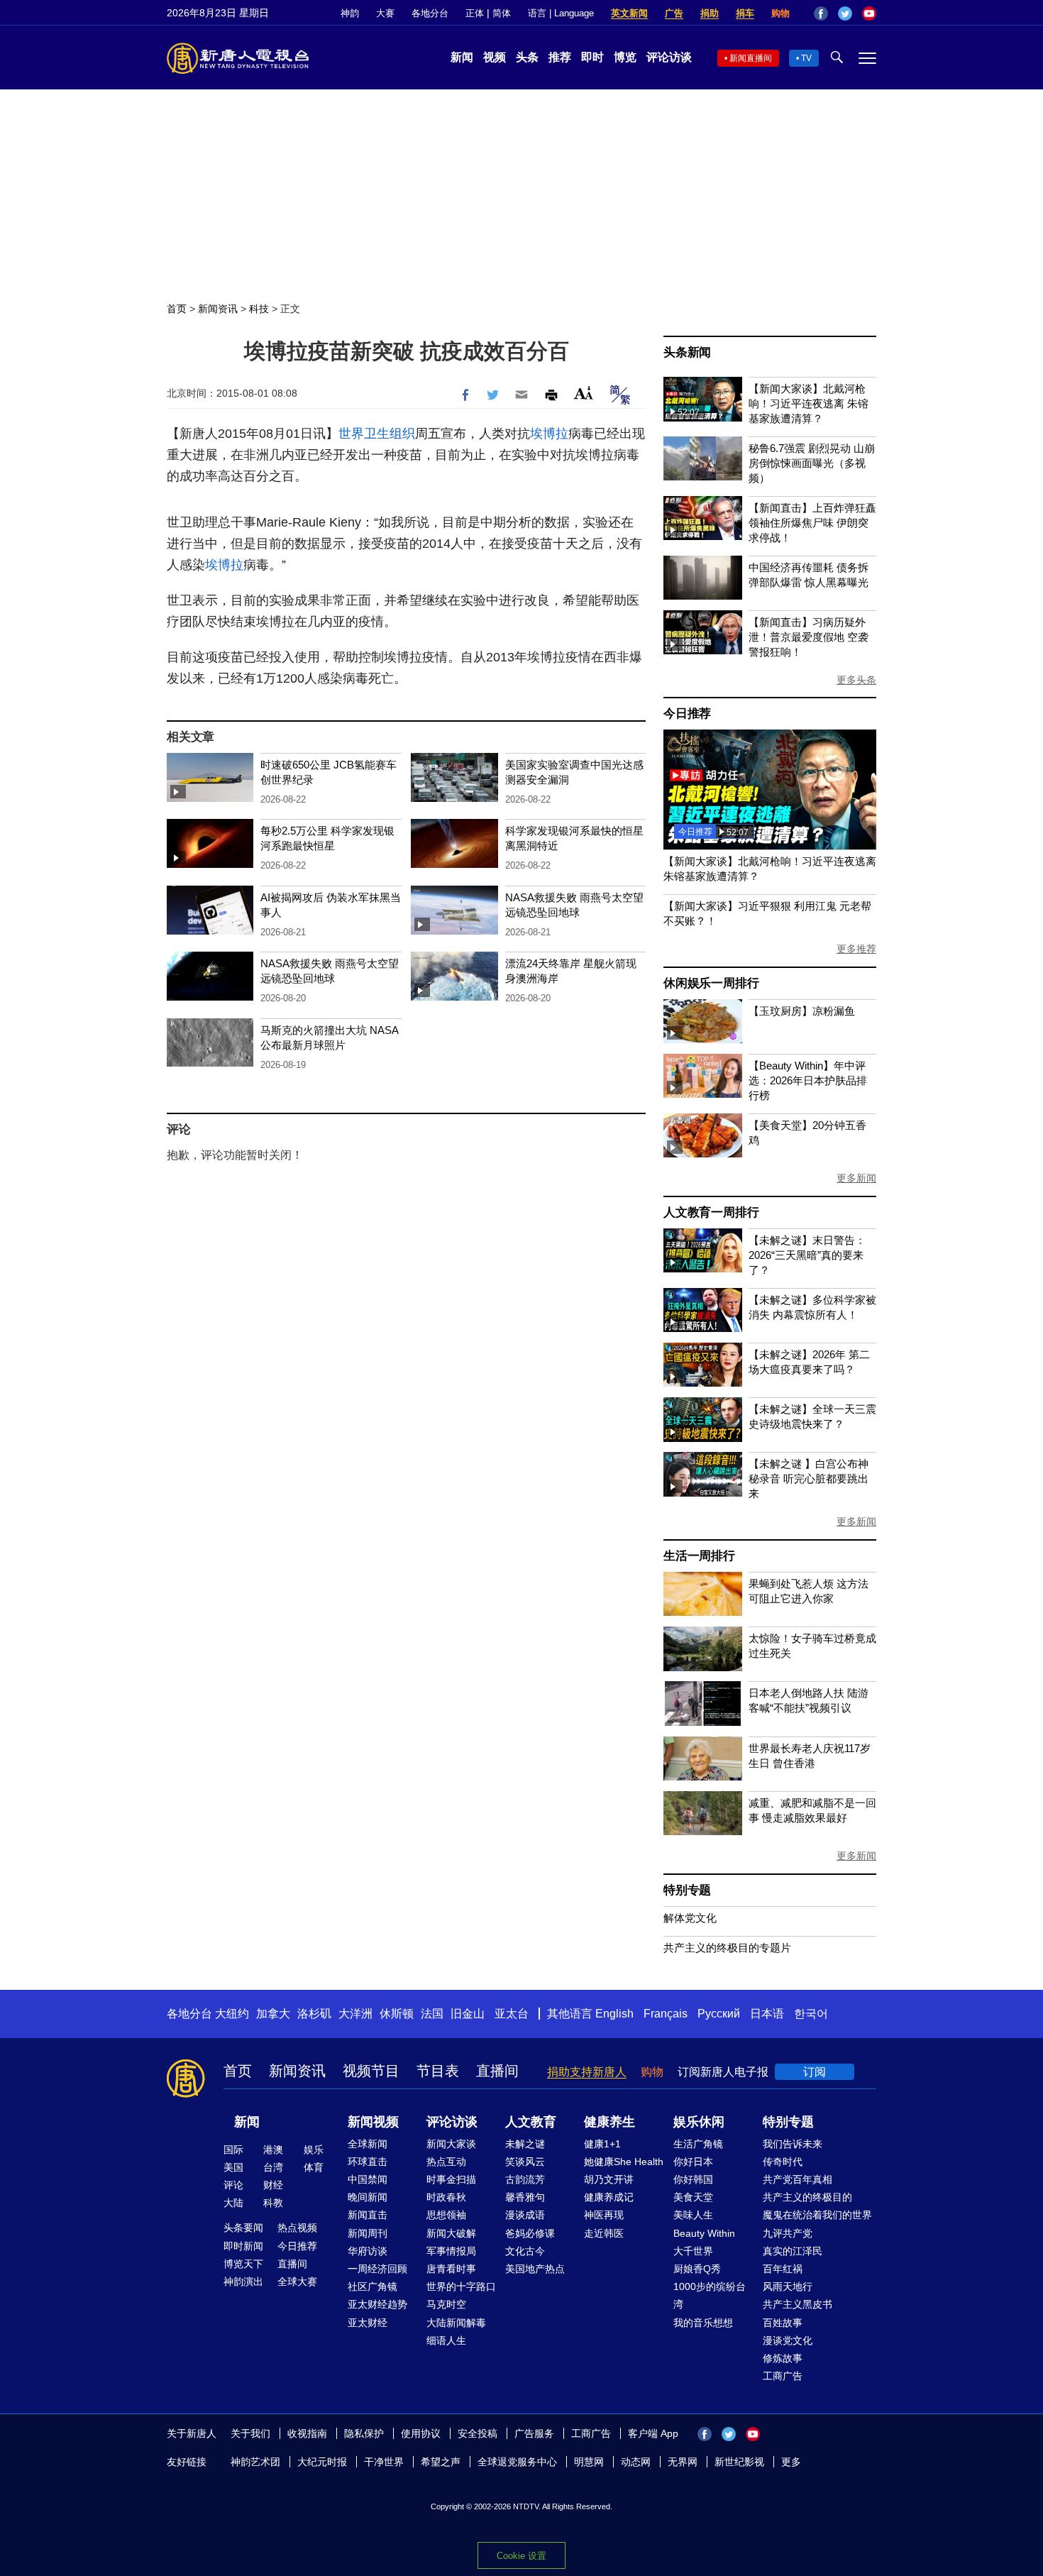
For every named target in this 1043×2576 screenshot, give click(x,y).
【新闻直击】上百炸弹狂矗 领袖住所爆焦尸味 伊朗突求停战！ (812, 523)
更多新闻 (856, 1178)
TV (806, 58)
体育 (314, 2167)
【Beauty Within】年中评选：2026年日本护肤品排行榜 (808, 1080)
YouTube (869, 13)
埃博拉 (549, 434)
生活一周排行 (699, 1556)
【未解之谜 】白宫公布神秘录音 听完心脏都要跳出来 (809, 1479)
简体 (502, 13)
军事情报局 (451, 2251)
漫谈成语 (525, 2215)
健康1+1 (602, 2144)
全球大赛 (297, 2281)
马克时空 (446, 2304)
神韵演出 (243, 2281)
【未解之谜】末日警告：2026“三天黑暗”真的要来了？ (807, 1255)
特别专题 (687, 1890)
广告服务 (534, 2433)
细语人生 (446, 2340)
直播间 (497, 2071)
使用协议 (421, 2433)
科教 (273, 2203)
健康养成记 (609, 2197)
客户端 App (653, 2433)
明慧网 (589, 2462)
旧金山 (468, 2014)
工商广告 (783, 2376)
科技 (259, 309)
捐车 (745, 13)
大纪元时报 (322, 2462)
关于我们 (250, 2433)
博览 (625, 57)
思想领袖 (446, 2215)
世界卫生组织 (377, 434)
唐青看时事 (451, 2269)
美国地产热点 (535, 2269)
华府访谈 (368, 2251)
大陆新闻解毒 (456, 2323)
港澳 (273, 2150)
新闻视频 (373, 2122)
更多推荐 (856, 949)
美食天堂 (693, 2197)
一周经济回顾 (377, 2269)
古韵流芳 (525, 2179)
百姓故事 (783, 2323)
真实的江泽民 (793, 2251)
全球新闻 (368, 2144)
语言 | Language (561, 13)
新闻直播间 (751, 58)
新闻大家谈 (451, 2144)
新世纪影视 (739, 2462)
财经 (273, 2185)
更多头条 (856, 680)
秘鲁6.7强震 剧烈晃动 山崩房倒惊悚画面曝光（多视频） (812, 463)
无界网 (683, 2462)
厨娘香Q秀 (697, 2269)
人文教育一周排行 (711, 1212)
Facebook (821, 13)
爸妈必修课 (530, 2233)
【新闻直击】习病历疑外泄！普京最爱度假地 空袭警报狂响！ (809, 637)
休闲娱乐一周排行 (711, 983)
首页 (177, 309)
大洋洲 (355, 2014)
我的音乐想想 (703, 2323)
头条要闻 (243, 2228)
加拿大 (273, 2014)
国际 (233, 2150)
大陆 (233, 2203)
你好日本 (693, 2162)
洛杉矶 (314, 2014)
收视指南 (307, 2433)
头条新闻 (687, 352)
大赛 (385, 13)
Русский (719, 2014)
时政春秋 (446, 2197)
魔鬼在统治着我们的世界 (817, 2215)
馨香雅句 (525, 2197)
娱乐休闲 (699, 2122)
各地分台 (430, 13)
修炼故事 (783, 2358)
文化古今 (525, 2251)
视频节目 (371, 2071)
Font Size (584, 393)
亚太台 (512, 2014)
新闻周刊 (368, 2233)
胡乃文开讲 (609, 2179)
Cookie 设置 (521, 2556)
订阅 (815, 2072)
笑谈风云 (525, 2162)
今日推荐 (687, 714)
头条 (527, 57)
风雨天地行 (788, 2286)
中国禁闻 (368, 2179)
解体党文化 (690, 1918)
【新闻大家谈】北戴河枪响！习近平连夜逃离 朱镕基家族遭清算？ (809, 403)
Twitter (845, 13)
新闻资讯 (218, 309)
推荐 (560, 57)
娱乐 (314, 2150)
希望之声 (441, 2462)
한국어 (811, 2014)
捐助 (710, 13)
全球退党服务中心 (517, 2462)
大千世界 (693, 2251)
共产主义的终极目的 (807, 2197)
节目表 (438, 2071)
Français (666, 2014)
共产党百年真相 (798, 2179)
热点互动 (446, 2162)
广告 (674, 13)
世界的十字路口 (461, 2286)
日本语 (767, 2014)
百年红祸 (783, 2269)
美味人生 (693, 2215)
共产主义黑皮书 (798, 2304)
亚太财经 (368, 2323)
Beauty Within (704, 2233)
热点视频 (297, 2228)
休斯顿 (397, 2014)
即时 (592, 57)
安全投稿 (478, 2433)
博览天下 (243, 2264)
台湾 (273, 2167)
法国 (432, 2014)
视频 (495, 57)
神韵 (350, 13)
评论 (233, 2185)
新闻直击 (368, 2215)
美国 (233, 2167)
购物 (780, 13)
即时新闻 (243, 2246)
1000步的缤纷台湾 (710, 2295)
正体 (475, 13)
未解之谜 (525, 2144)
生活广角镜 (698, 2144)
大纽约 (232, 2014)
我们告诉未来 (793, 2144)
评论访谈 (669, 57)
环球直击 (368, 2162)
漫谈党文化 (788, 2340)
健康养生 (609, 2122)
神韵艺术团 (255, 2462)
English (614, 2014)
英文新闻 (629, 13)
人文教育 (531, 2122)
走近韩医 (604, 2233)
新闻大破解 (451, 2233)
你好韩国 (693, 2179)
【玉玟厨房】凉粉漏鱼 (802, 1011)
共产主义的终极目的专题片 (727, 1948)
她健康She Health (624, 2162)
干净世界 (384, 2462)
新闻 (462, 57)
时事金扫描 (451, 2179)
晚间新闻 (368, 2197)
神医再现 (604, 2215)
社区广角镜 (372, 2286)
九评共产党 (788, 2233)
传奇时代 (783, 2162)
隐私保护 (364, 2433)
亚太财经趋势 (377, 2304)
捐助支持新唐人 (587, 2072)
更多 (791, 2462)
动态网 (636, 2462)
